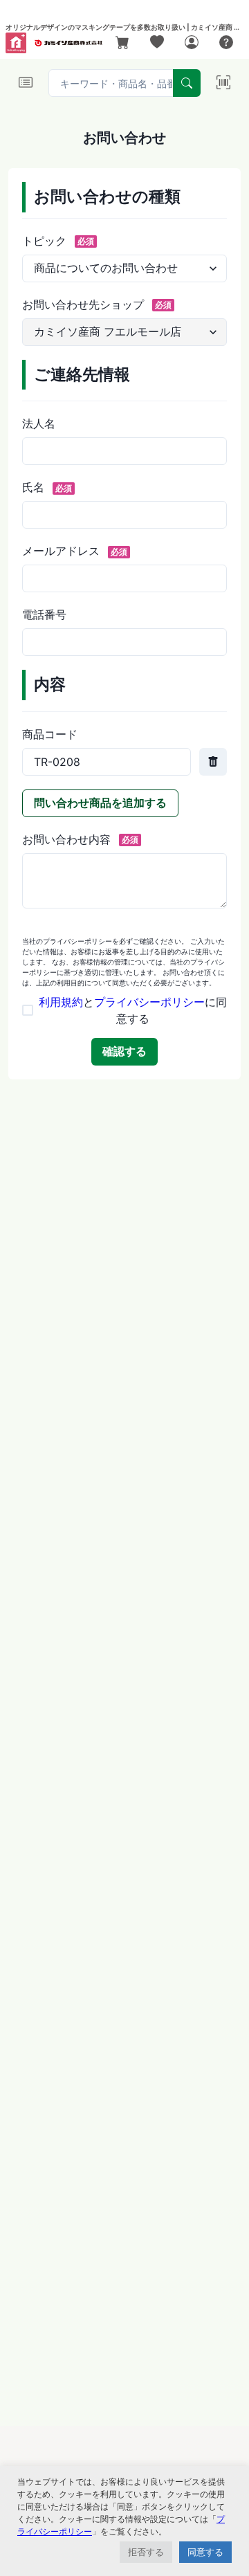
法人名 (39, 423)
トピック (58, 241)
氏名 (47, 487)
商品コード (50, 734)
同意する (205, 2552)
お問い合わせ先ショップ (97, 304)
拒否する (146, 2552)
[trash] (213, 762)
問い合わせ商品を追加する (100, 803)
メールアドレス (75, 551)
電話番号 (44, 614)
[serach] (187, 83)
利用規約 (61, 1002)
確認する (124, 1051)
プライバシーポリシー (149, 1002)
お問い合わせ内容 (80, 839)
